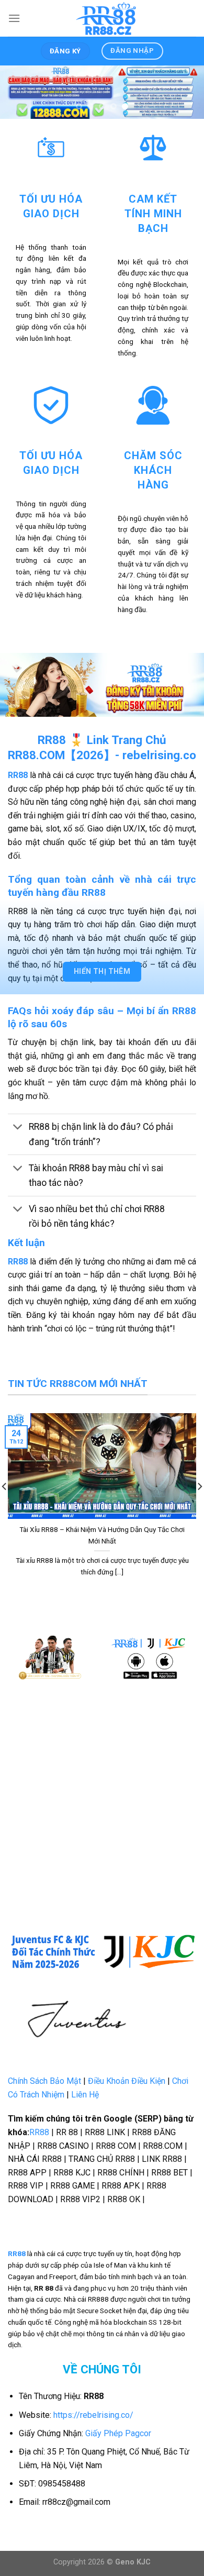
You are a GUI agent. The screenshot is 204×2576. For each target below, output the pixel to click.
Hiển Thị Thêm (102, 971)
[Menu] (14, 18)
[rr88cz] (108, 18)
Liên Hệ (85, 2095)
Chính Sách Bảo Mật (44, 2081)
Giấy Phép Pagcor (118, 2433)
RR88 (18, 1262)
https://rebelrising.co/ (93, 2415)
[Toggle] (18, 1128)
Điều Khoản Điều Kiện (127, 2081)
